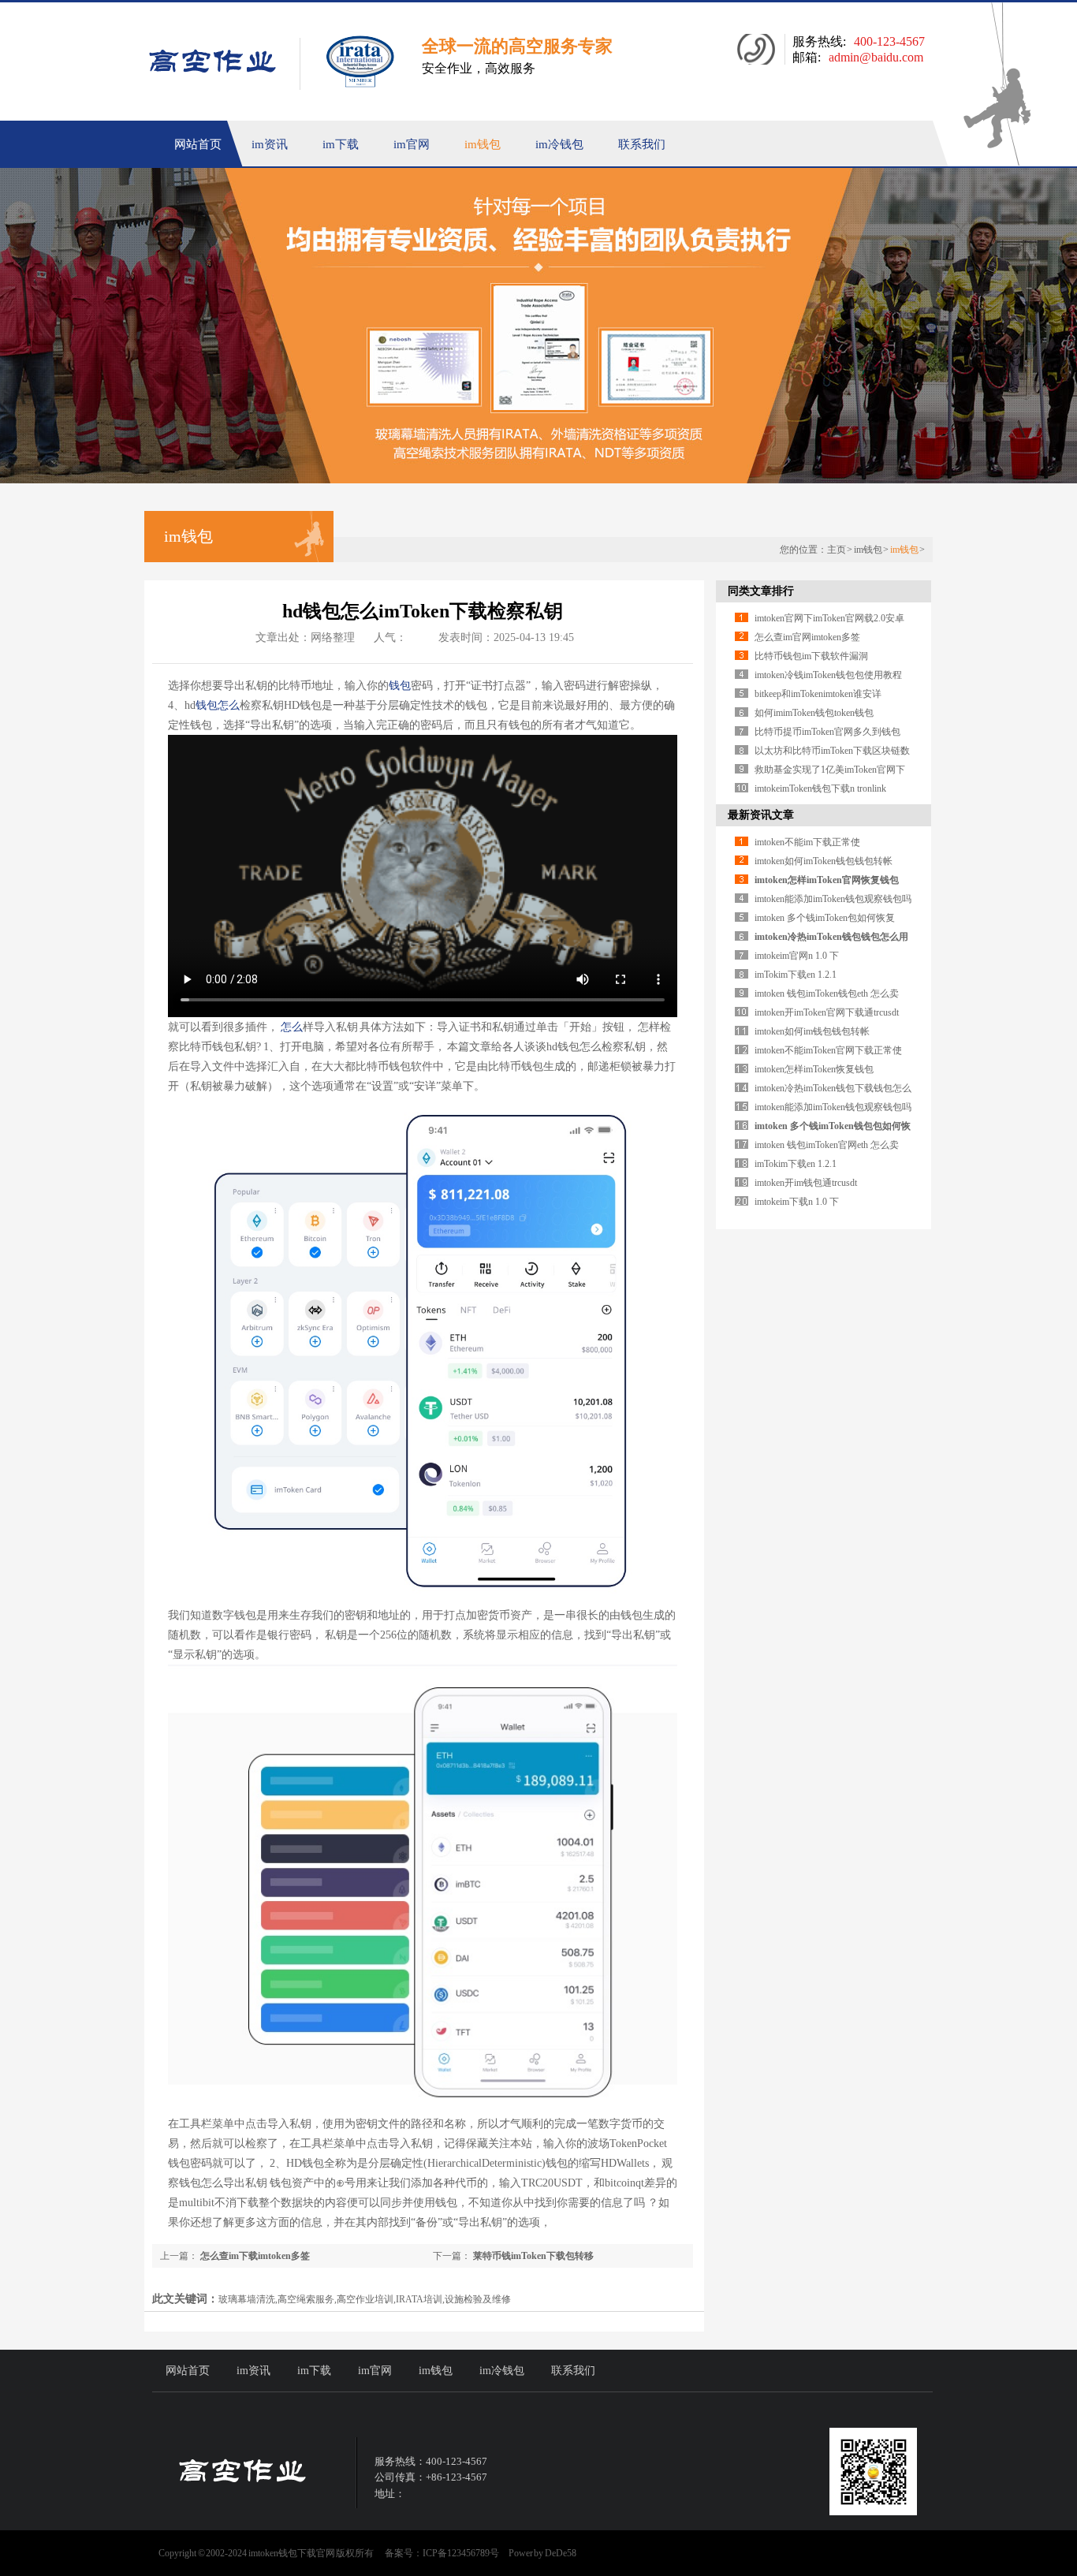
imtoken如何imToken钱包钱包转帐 (824, 861)
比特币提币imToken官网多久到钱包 (827, 732)
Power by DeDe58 (542, 2553)
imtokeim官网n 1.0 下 (797, 956)
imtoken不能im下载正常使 (807, 842)
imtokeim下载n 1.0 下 (797, 1202)
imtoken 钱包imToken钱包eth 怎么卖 (827, 993)
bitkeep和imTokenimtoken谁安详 (818, 694)
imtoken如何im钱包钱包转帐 (812, 1031)
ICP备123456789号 (461, 2553)
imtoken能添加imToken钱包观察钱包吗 (833, 899)
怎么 (229, 705)
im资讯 (270, 144)
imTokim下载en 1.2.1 (796, 975)
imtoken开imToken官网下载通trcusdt (827, 1012)
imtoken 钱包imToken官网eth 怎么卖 (827, 1145)
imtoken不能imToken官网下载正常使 (828, 1050)
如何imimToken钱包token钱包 (814, 713)
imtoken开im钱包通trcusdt (806, 1183)
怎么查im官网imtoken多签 (807, 637)
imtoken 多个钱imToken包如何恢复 (825, 918)
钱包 (400, 686)
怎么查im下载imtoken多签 (254, 2256)
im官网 (412, 144)
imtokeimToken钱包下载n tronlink (820, 788)
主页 (837, 550)
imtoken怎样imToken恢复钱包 (814, 1069)
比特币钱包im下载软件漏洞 (811, 656)
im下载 (341, 144)
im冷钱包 (559, 144)
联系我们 (642, 144)
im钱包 (483, 144)
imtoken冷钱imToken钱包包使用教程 (828, 675)
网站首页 (198, 144)
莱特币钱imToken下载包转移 (532, 2256)
